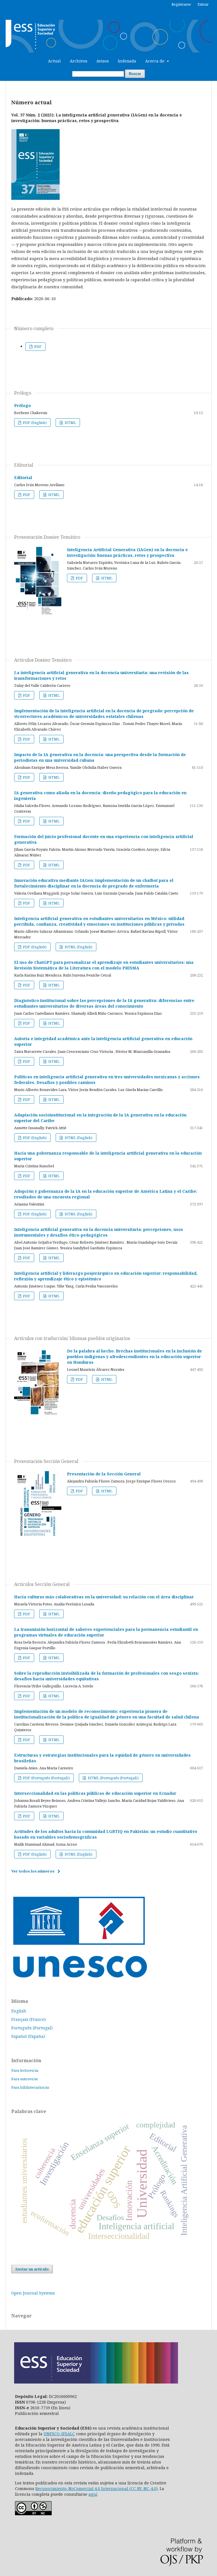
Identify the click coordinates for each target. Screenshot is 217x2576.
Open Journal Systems (33, 2293)
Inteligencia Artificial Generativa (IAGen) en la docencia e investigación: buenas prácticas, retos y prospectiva (127, 552)
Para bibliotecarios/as (30, 2087)
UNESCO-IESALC (59, 2434)
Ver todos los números (33, 1871)
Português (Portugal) (32, 2028)
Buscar (135, 74)
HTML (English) (78, 947)
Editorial (23, 478)
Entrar (203, 4)
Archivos (79, 61)
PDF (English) (34, 423)
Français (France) (29, 2019)
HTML (70, 423)
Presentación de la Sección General (104, 1474)
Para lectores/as (25, 2070)
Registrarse (181, 4)
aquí (93, 2494)
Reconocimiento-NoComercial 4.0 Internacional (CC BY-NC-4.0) (96, 2489)
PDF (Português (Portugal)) (46, 1778)
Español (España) (28, 2036)
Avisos (103, 61)
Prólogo (22, 405)
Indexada (127, 61)
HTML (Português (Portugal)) (113, 1778)
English (19, 2011)
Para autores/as (25, 2079)
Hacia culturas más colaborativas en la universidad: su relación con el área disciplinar (104, 1597)
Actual (54, 61)
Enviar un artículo (32, 2269)
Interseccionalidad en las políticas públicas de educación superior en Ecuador (95, 1793)
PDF (37, 347)
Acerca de (155, 61)
